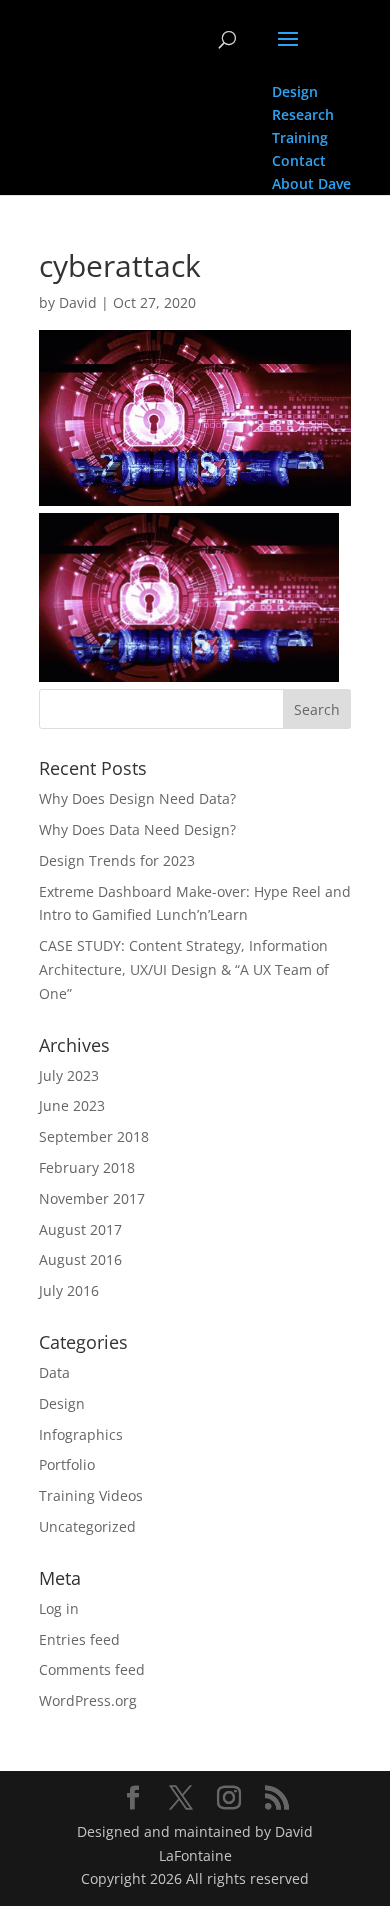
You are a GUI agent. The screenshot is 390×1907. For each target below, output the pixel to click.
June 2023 (72, 1105)
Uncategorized (87, 1526)
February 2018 (87, 1167)
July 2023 (69, 1075)
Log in (59, 1608)
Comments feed (92, 1669)
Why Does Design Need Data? (137, 798)
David (78, 302)
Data (54, 1372)
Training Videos (91, 1495)
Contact (299, 160)
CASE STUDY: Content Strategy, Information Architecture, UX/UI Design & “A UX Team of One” (184, 969)
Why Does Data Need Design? (137, 829)
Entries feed (79, 1639)
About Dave (311, 183)
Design (295, 91)
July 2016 (69, 1290)
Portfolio (67, 1464)
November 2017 (92, 1198)
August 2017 (80, 1229)
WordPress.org (88, 1700)
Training (300, 137)
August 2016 (80, 1259)
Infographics (81, 1434)
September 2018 (94, 1136)
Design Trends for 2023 (117, 860)
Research (303, 114)
